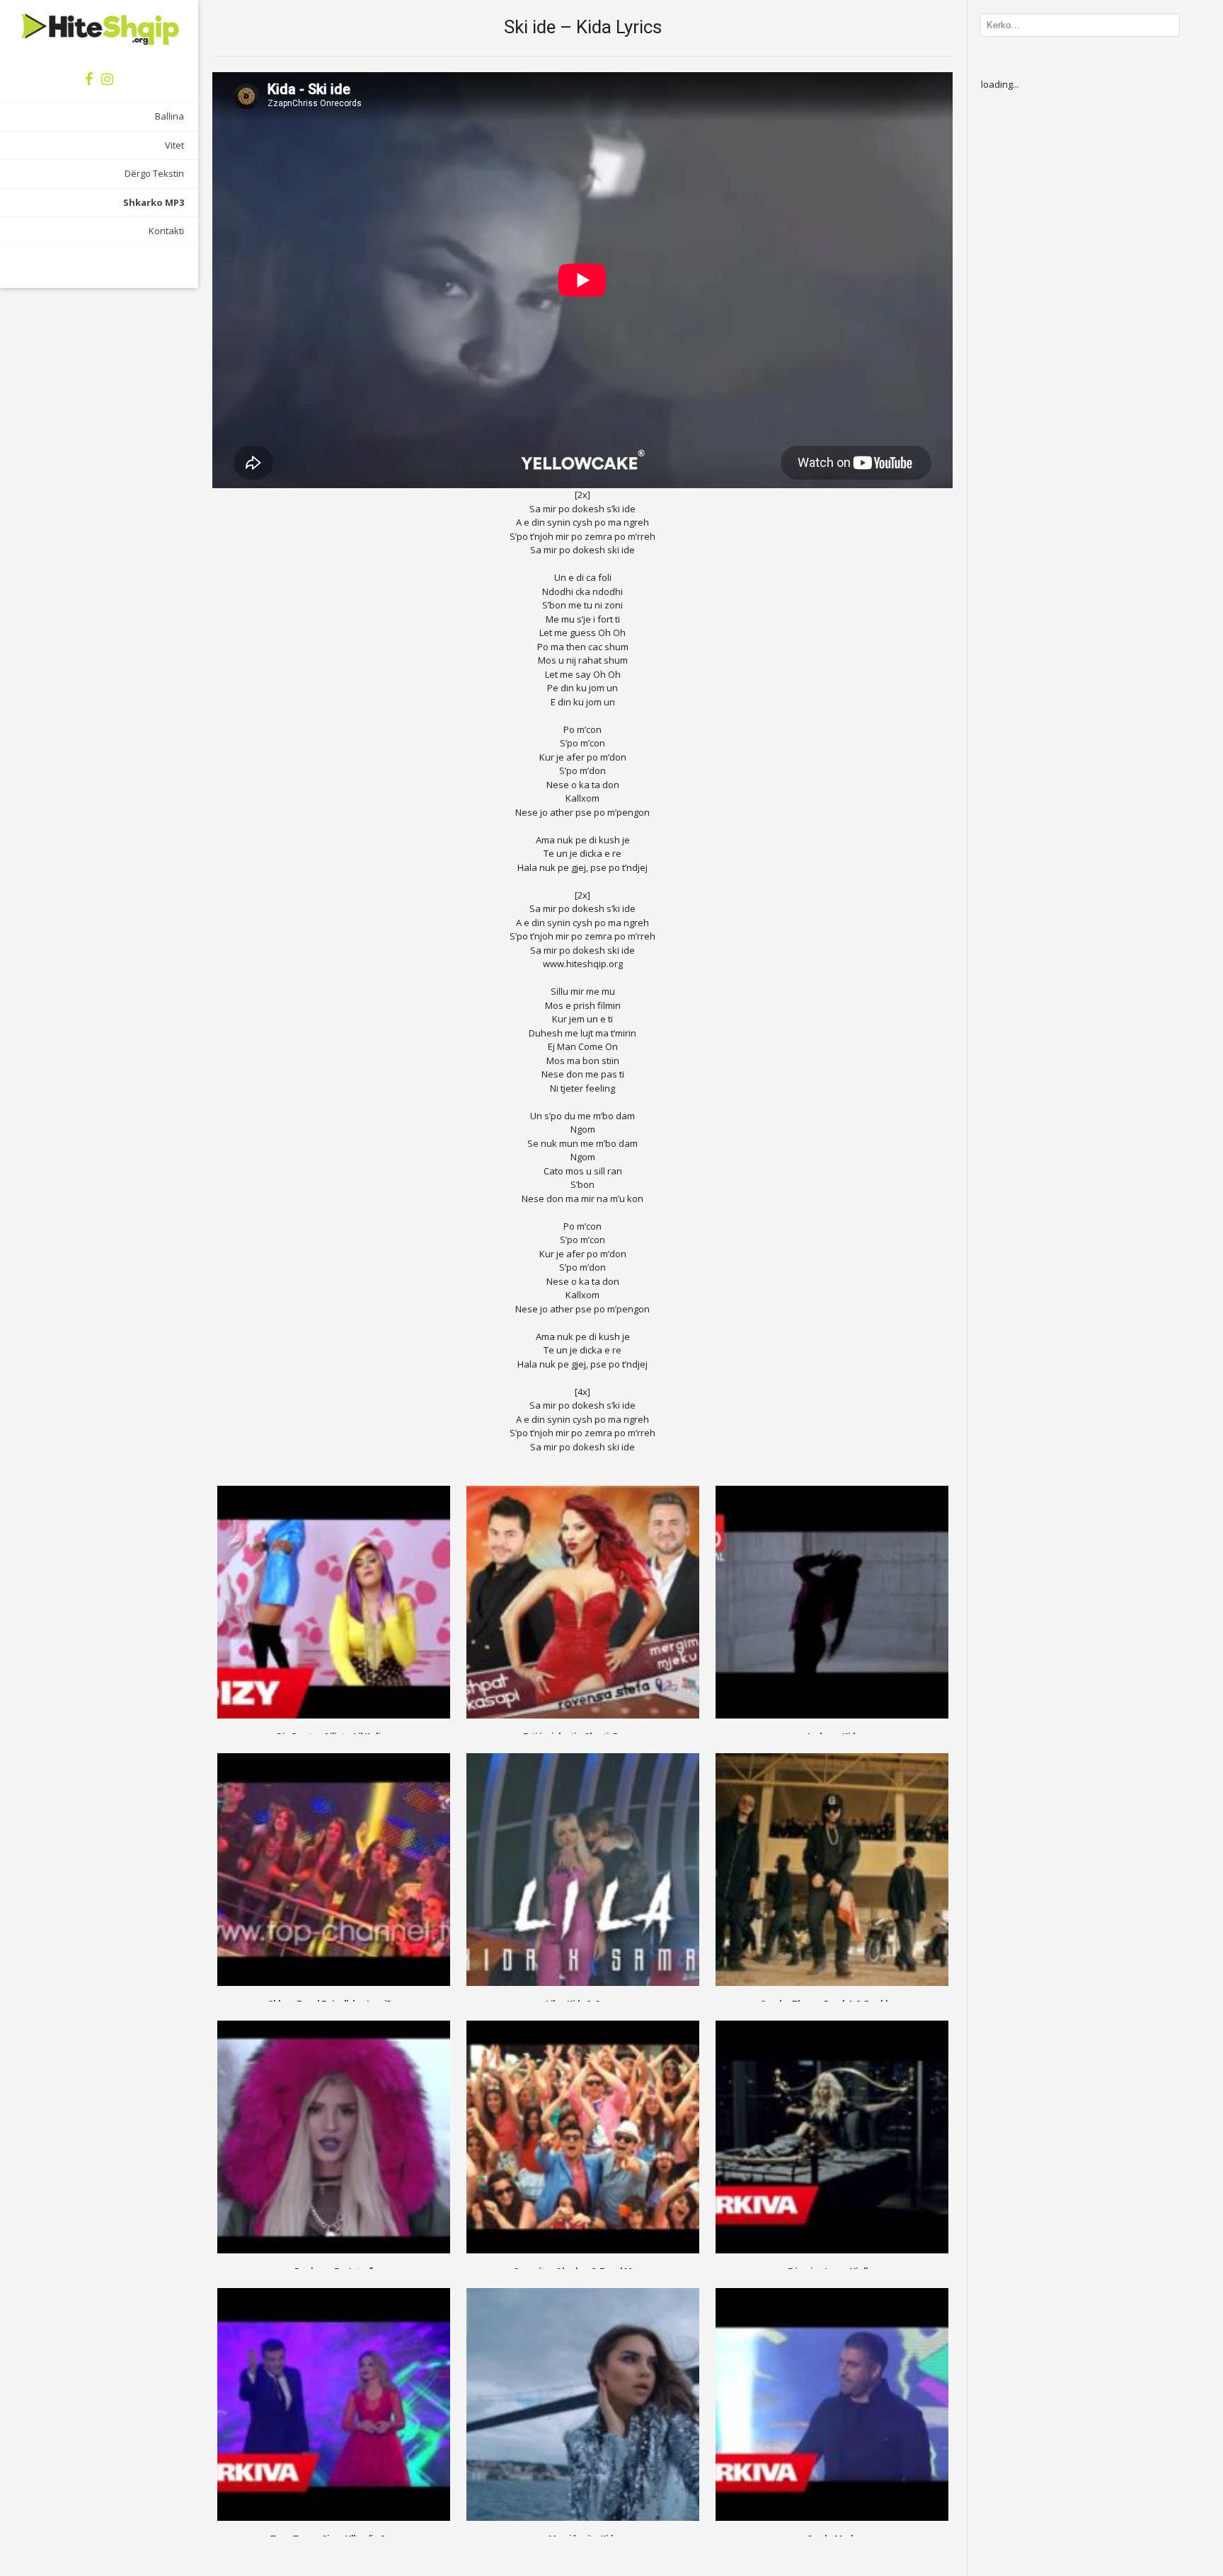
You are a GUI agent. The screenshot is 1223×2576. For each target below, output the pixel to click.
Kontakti (166, 231)
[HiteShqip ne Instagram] (107, 79)
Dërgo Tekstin (154, 173)
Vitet (174, 145)
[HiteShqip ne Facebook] (89, 79)
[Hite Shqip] (99, 28)
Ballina (170, 116)
